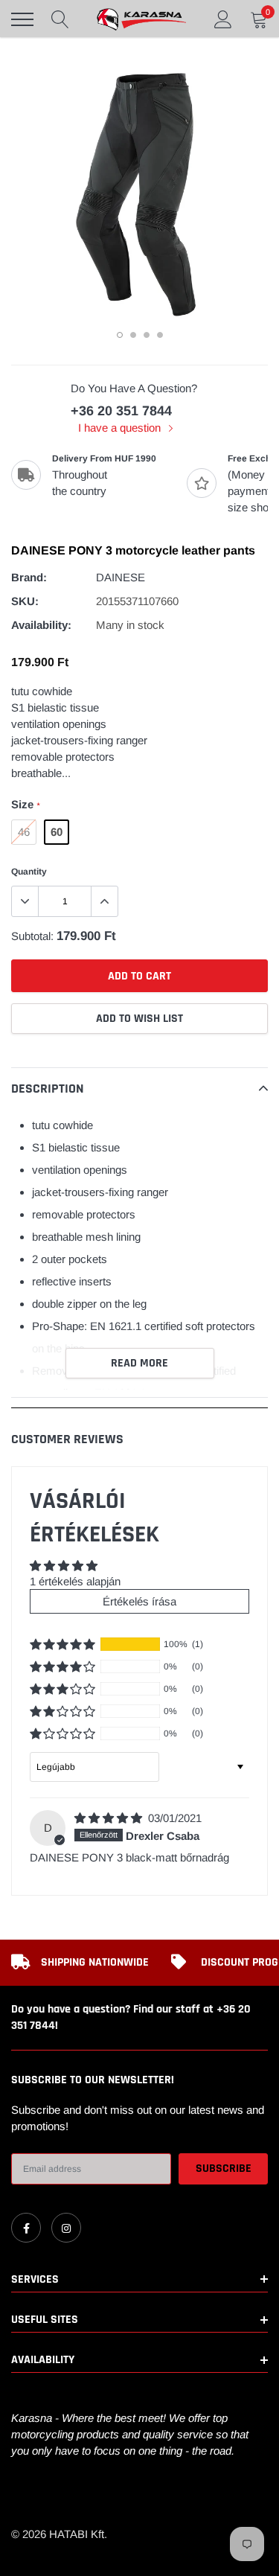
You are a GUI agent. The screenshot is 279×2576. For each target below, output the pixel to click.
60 (57, 832)
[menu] (22, 19)
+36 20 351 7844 (121, 411)
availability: (41, 625)
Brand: (29, 577)
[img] (110, 1818)
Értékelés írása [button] (139, 1601)
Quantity (29, 872)
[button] (62, 1644)
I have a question (121, 428)
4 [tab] (160, 335)
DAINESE (121, 577)
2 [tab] (133, 335)
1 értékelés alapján (75, 1581)
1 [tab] (120, 335)
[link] (26, 2228)
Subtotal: (32, 936)
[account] (223, 19)
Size (25, 804)
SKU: (25, 601)
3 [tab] (147, 335)
